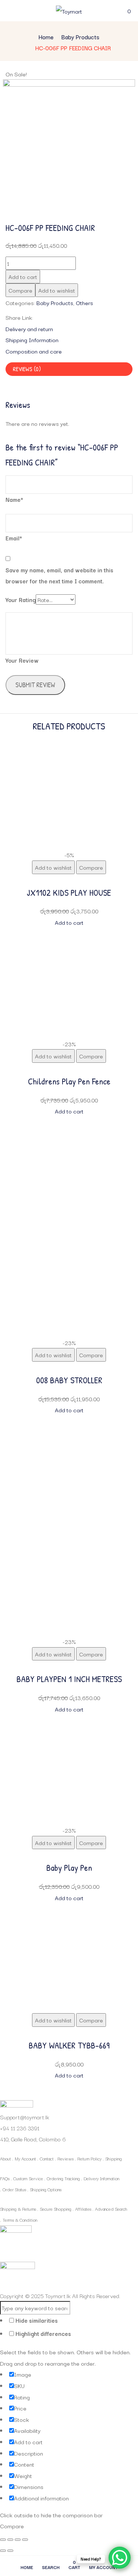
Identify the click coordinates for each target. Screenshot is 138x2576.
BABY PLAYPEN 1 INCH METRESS (69, 1679)
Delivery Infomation (101, 2178)
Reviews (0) (27, 369)
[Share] (18, 2540)
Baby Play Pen (69, 1867)
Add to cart (23, 276)
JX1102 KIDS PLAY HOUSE (69, 892)
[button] (129, 11)
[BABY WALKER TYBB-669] (69, 1909)
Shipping (114, 2158)
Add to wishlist (57, 290)
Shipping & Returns (18, 2209)
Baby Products (80, 37)
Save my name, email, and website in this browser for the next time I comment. (59, 575)
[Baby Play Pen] (69, 1720)
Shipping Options (46, 2189)
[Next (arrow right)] (10, 2551)
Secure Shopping (56, 2209)
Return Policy (89, 2158)
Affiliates (83, 2209)
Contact (47, 2158)
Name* (14, 499)
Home (46, 37)
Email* (14, 538)
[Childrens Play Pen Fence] (69, 934)
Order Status (14, 2189)
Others (84, 302)
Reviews (66, 2158)
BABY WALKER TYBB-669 (69, 2045)
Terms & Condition (20, 2220)
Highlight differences (43, 2333)
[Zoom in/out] (3, 2540)
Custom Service (28, 2178)
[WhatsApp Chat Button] (120, 2558)
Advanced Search (111, 2209)
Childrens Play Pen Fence (69, 1081)
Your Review (22, 660)
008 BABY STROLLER (69, 1380)
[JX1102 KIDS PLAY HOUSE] (69, 744)
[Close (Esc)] (25, 2540)
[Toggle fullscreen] (10, 2540)
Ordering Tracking (63, 2178)
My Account (25, 2158)
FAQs (5, 2178)
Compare (20, 290)
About (6, 2158)
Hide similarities (36, 2320)
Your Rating (21, 599)
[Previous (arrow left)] (3, 2551)
